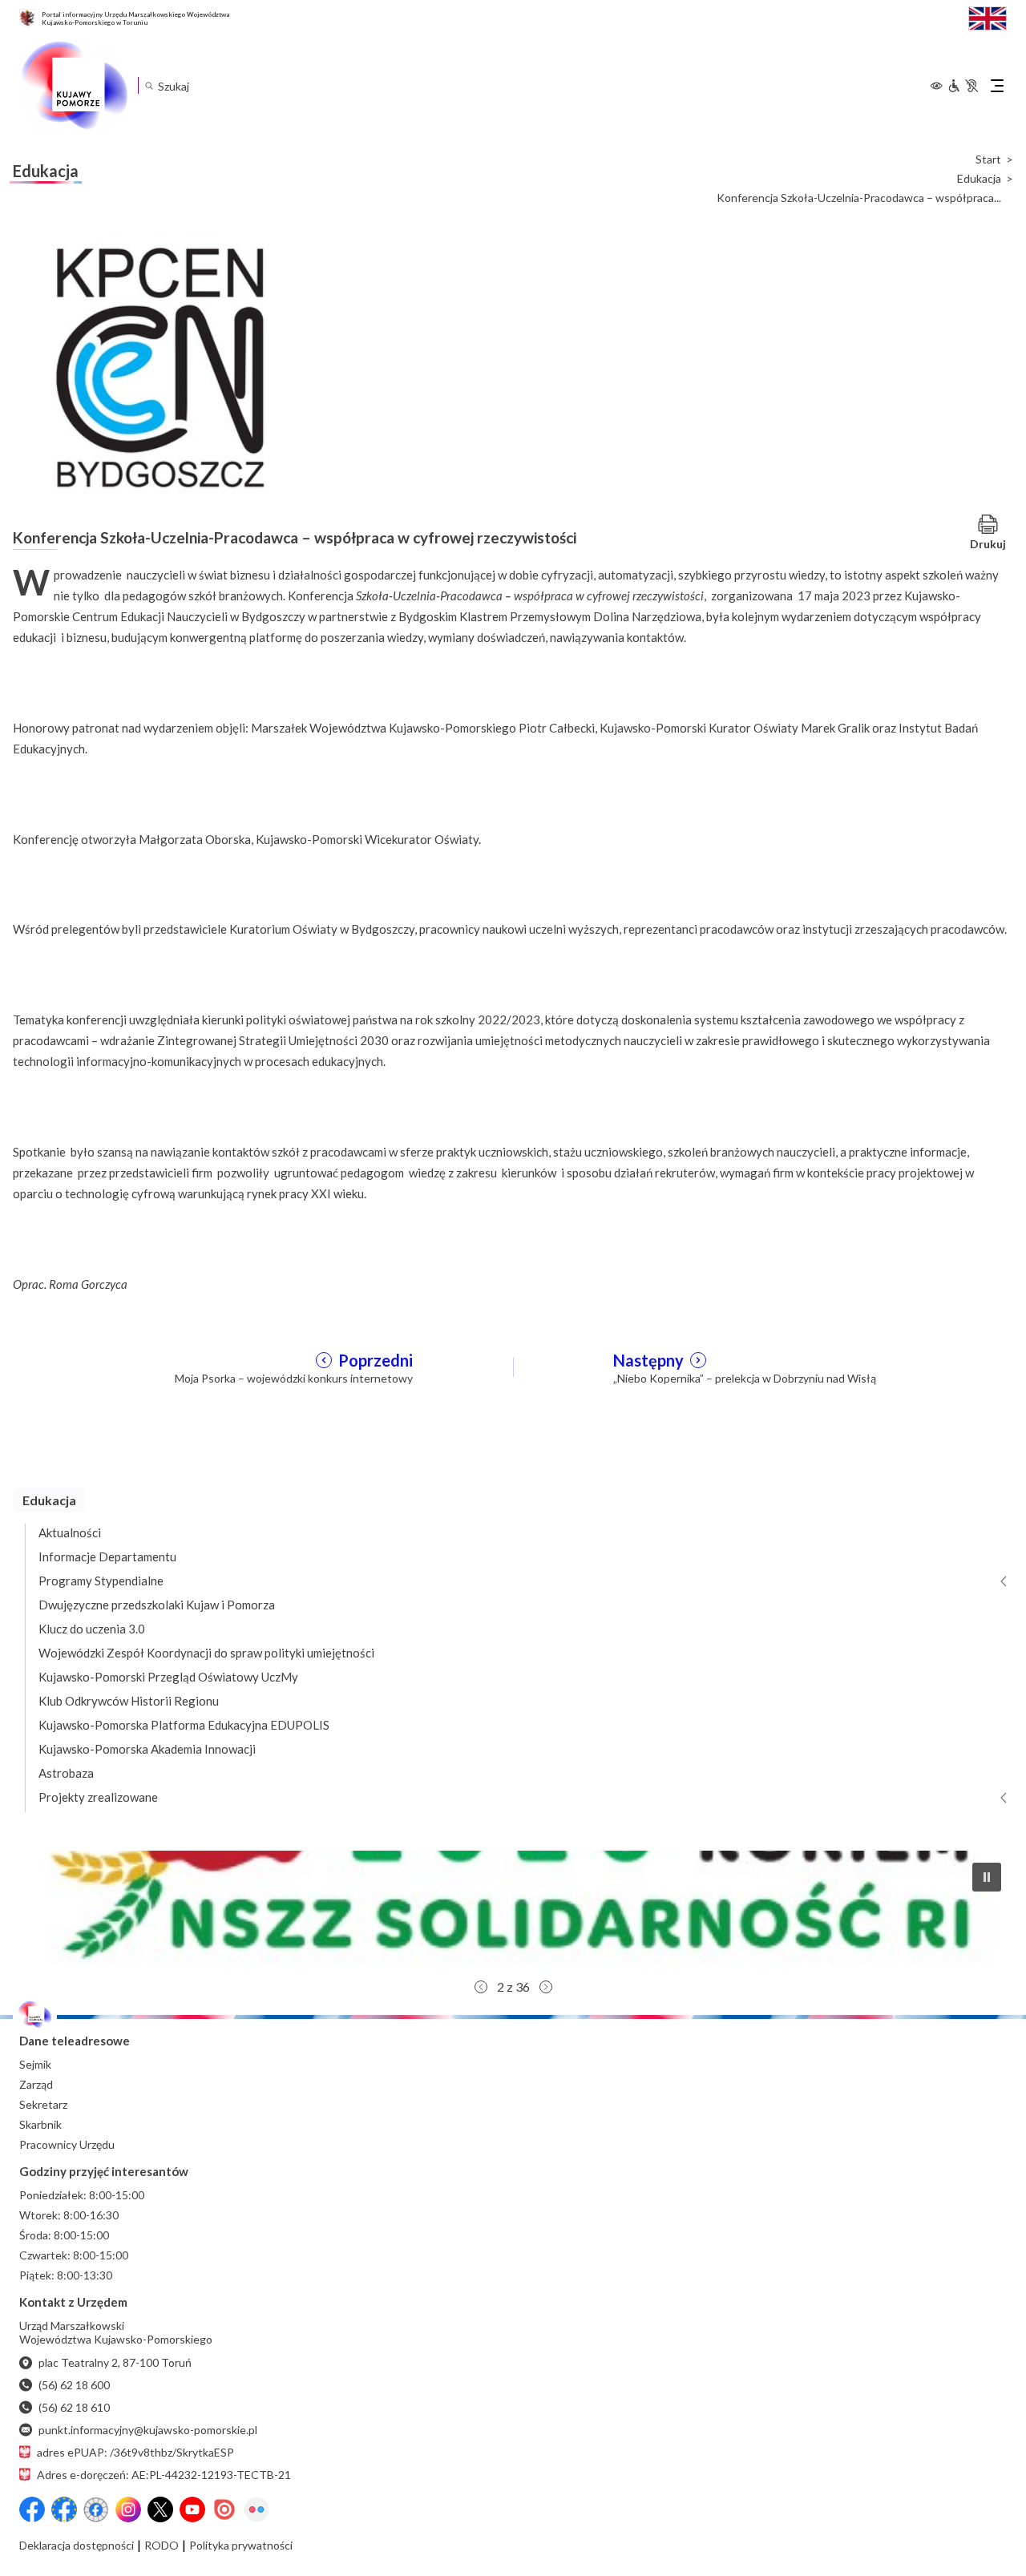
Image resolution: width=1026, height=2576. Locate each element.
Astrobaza (66, 1773)
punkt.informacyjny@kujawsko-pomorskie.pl (148, 2430)
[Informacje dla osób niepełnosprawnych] (963, 86)
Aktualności (70, 1532)
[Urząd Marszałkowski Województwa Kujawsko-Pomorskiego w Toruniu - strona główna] (74, 86)
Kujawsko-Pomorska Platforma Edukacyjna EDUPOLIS (184, 1725)
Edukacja (979, 179)
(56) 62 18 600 (74, 2385)
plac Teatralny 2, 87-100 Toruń (115, 2362)
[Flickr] (256, 2509)
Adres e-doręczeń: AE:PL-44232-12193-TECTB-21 (164, 2475)
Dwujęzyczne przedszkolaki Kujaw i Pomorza (157, 1605)
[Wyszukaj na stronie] (149, 85)
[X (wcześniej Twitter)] (160, 2509)
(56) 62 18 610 (74, 2407)
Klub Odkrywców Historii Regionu (129, 1701)
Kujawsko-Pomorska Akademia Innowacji (147, 1749)
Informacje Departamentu (107, 1557)
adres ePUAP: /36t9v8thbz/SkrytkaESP (135, 2452)
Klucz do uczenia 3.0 (92, 1629)
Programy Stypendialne (101, 1581)
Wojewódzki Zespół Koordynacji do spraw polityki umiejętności (206, 1653)
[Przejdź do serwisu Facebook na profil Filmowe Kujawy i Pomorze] (96, 2509)
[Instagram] (128, 2509)
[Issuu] (224, 2509)
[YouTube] (192, 2509)
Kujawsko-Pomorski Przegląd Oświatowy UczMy (168, 1677)
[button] (513, 1911)
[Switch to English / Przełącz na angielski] (988, 16)
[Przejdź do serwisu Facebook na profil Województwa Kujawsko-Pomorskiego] (32, 2509)
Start (988, 159)
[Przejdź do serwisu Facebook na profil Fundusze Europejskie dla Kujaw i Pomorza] (64, 2509)
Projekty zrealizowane (98, 1797)
